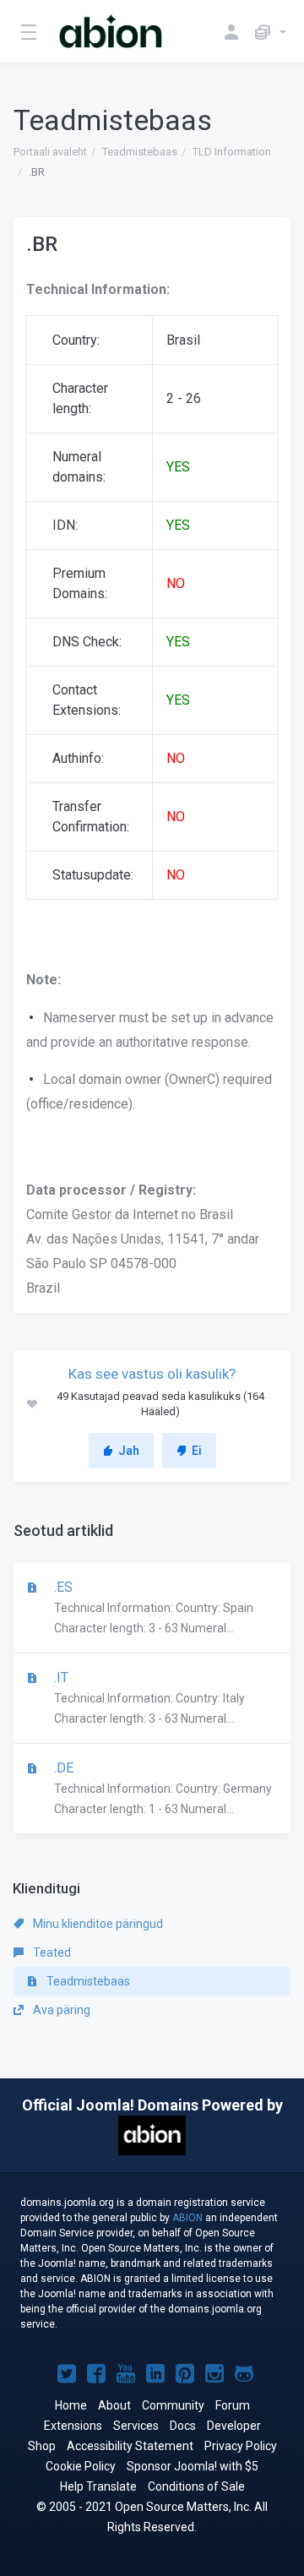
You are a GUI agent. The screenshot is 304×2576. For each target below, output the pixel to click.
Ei (197, 1451)
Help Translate (98, 2486)
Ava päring (60, 2010)
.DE (161, 1788)
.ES (152, 1607)
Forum (233, 2405)
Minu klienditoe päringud (97, 1924)
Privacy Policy (241, 2446)
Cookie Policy (81, 2466)
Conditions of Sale (196, 2486)
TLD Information (232, 152)
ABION (187, 2218)
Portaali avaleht (50, 152)
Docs (183, 2426)
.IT (148, 1697)
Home (71, 2405)
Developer (234, 2426)
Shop (42, 2446)
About (114, 2405)
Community (173, 2405)
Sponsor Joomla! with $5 (193, 2466)
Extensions (73, 2426)
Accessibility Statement (130, 2446)
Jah (129, 1451)
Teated (51, 1952)
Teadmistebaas (140, 152)
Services (136, 2426)
